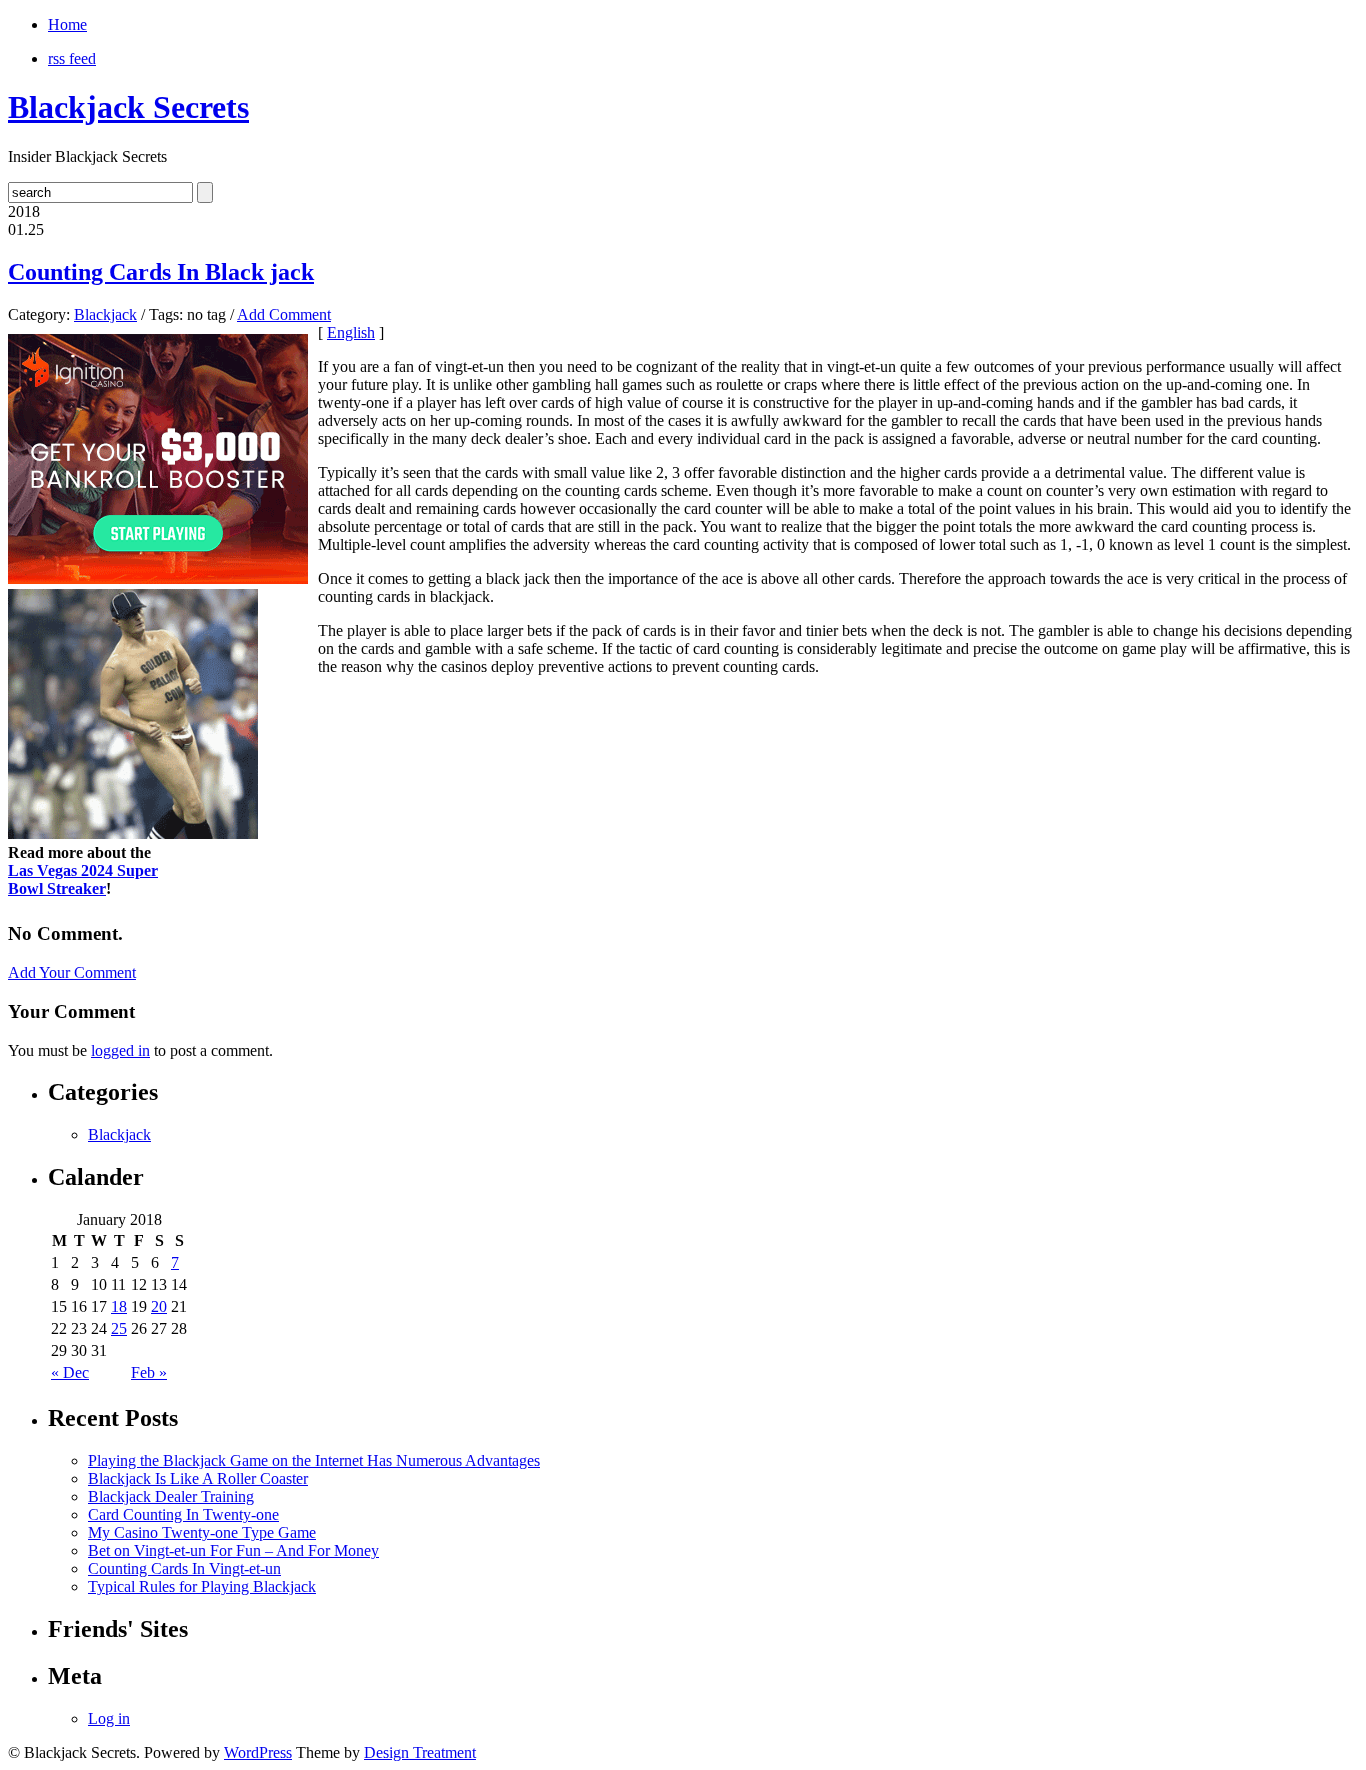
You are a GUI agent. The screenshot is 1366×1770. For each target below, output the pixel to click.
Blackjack (105, 314)
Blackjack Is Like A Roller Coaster (198, 1478)
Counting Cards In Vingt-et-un (184, 1568)
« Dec (70, 1372)
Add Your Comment (72, 972)
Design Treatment (420, 1752)
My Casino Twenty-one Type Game (202, 1532)
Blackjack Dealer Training (171, 1496)
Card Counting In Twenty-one (183, 1514)
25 (119, 1328)
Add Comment (284, 314)
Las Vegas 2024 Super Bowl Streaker (83, 879)
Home (67, 24)
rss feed (72, 58)
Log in (109, 1718)
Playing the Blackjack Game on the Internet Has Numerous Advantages (314, 1460)
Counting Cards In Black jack (161, 272)
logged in (120, 1050)
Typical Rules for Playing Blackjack (202, 1586)
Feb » (149, 1372)
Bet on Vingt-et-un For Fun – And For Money (233, 1550)
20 (159, 1306)
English (351, 332)
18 (119, 1306)
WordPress (258, 1752)
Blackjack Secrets (128, 107)
